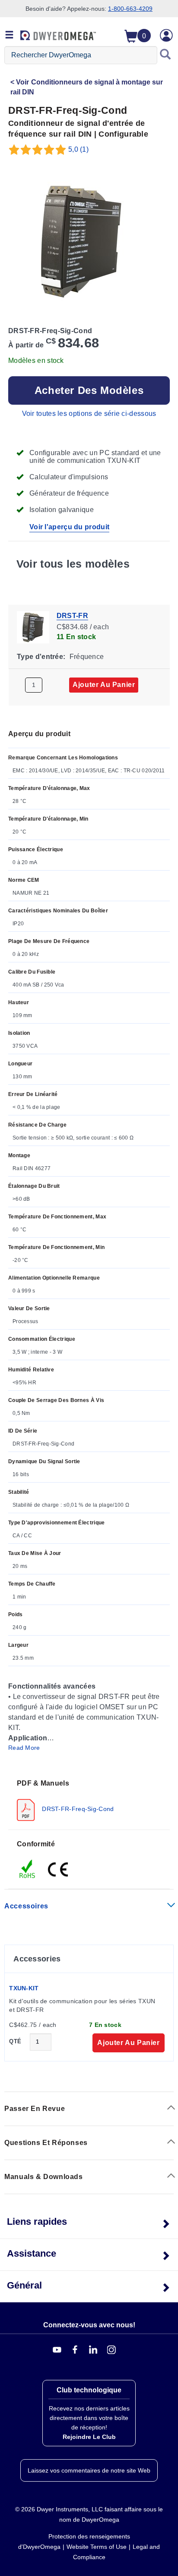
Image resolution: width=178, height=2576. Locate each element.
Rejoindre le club (89, 2437)
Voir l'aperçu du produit (69, 527)
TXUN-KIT (24, 1988)
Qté (15, 2041)
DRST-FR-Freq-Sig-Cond (77, 1808)
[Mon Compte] (166, 35)
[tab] (89, 1800)
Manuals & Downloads (43, 2177)
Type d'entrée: (41, 657)
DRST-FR (72, 616)
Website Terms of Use (97, 2547)
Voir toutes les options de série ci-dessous (89, 414)
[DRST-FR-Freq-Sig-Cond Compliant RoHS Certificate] (28, 1868)
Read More (24, 1748)
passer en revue (35, 2109)
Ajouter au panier (104, 685)
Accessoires (26, 1906)
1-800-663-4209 (130, 9)
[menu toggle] (10, 35)
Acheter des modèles (89, 390)
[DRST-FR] (33, 627)
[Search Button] (165, 55)
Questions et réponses (46, 2143)
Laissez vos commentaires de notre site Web (89, 2470)
